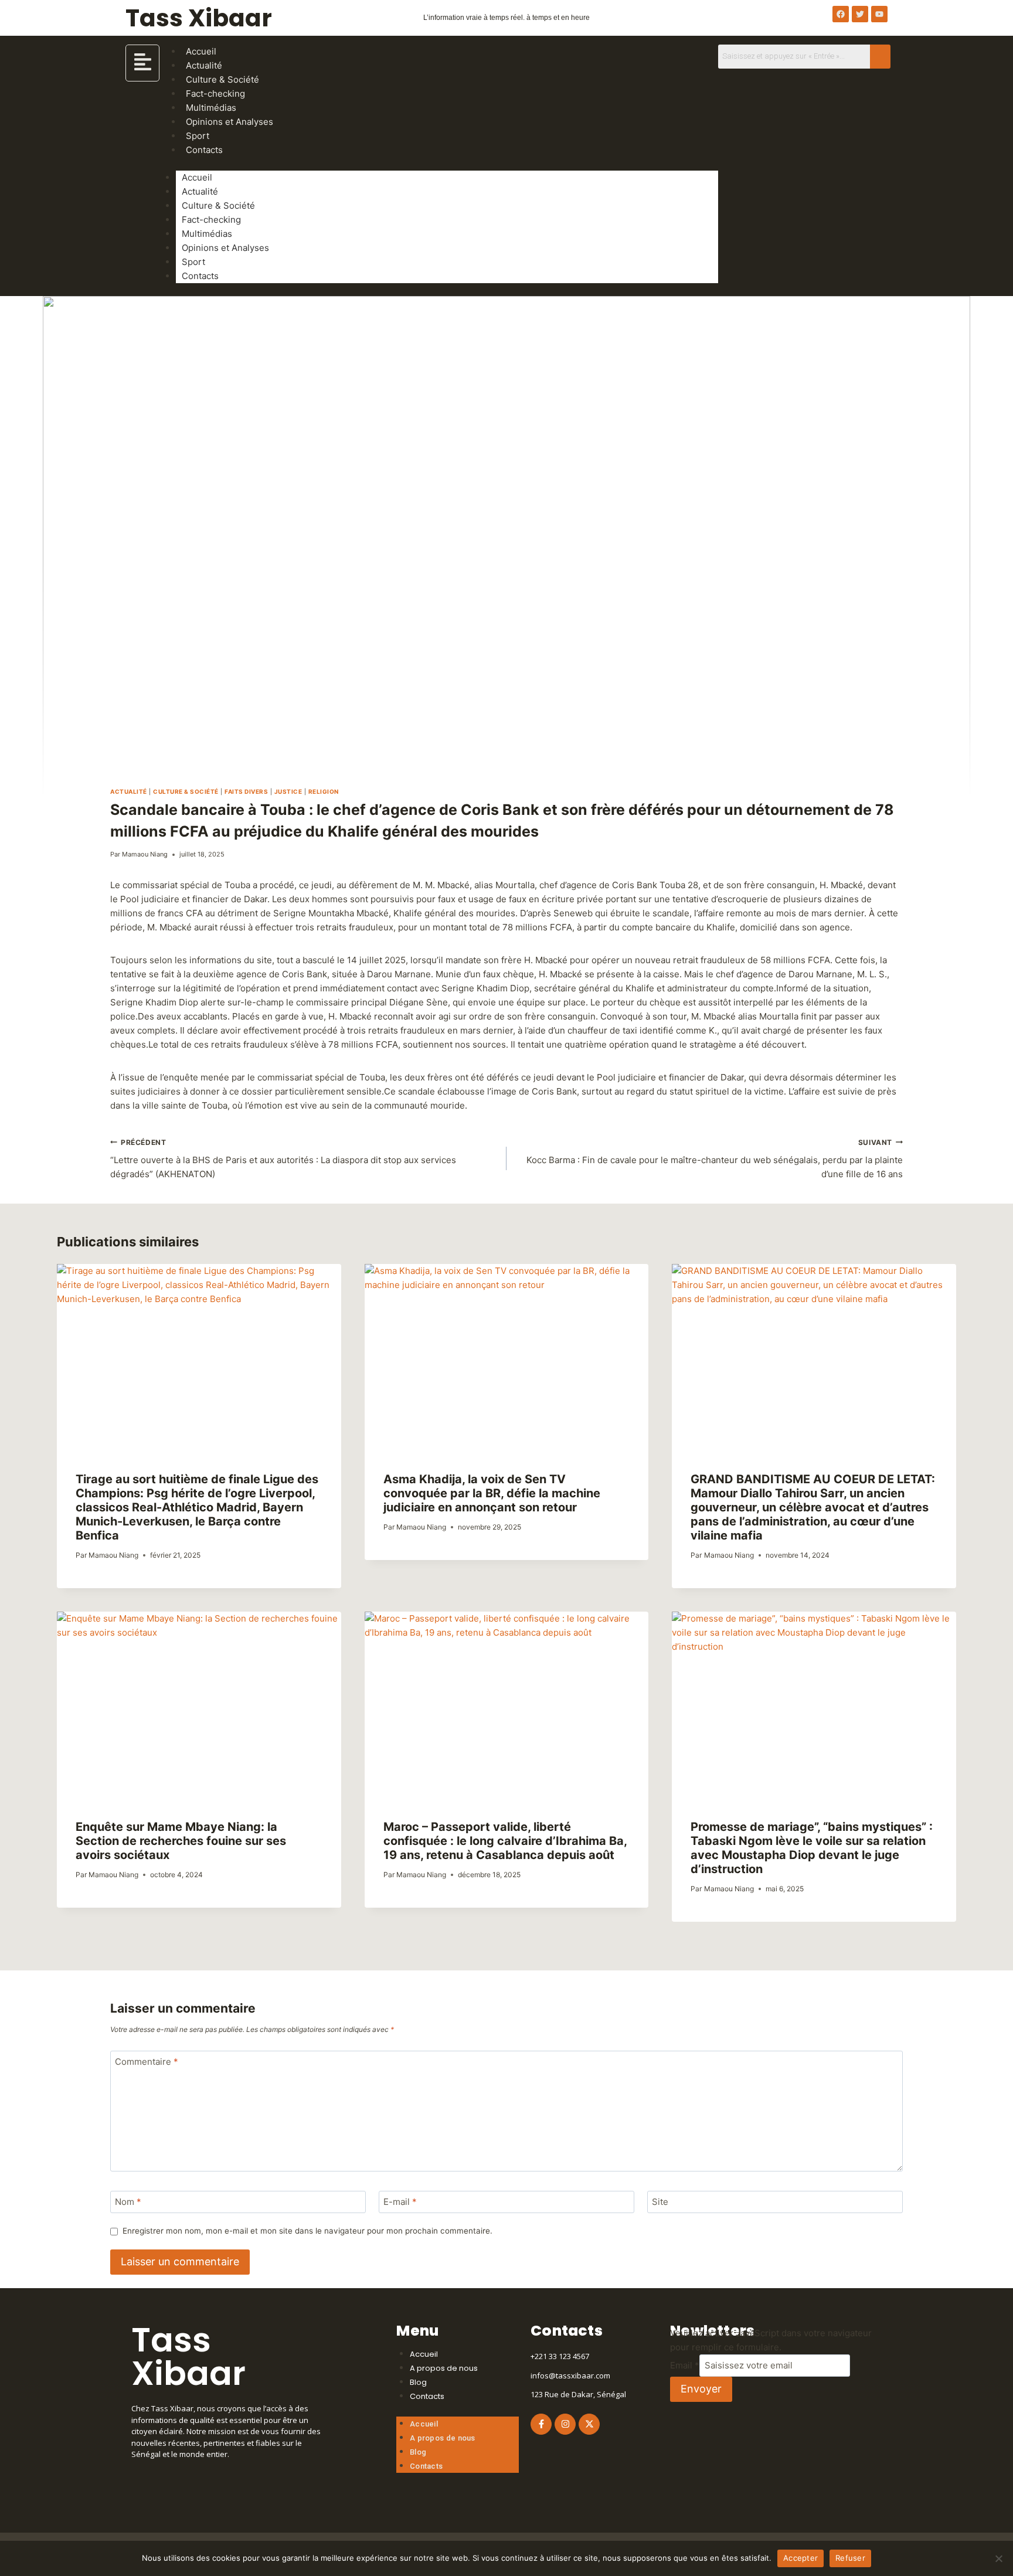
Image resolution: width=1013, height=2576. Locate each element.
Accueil (197, 177)
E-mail (400, 2202)
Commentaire (147, 2062)
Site (660, 2202)
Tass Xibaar (199, 18)
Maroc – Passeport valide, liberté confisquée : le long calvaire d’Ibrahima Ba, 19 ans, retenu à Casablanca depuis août (505, 1841)
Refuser (850, 2558)
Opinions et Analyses (230, 122)
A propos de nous (444, 2368)
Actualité (200, 191)
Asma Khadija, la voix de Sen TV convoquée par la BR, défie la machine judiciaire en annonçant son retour (492, 1493)
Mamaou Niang (145, 854)
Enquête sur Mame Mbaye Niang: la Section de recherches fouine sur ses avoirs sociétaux (181, 1841)
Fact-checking (211, 220)
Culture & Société (218, 205)
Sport (193, 262)
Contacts (204, 150)
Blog (418, 2382)
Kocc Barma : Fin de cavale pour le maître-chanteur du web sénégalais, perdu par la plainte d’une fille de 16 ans (715, 1159)
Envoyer (701, 2389)
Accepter (800, 2558)
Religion (324, 791)
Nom (128, 2202)
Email (685, 2365)
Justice (288, 791)
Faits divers (246, 791)
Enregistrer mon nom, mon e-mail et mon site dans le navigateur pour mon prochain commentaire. (307, 2231)
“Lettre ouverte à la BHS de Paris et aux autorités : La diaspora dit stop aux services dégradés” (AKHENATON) (283, 1159)
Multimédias (207, 234)
